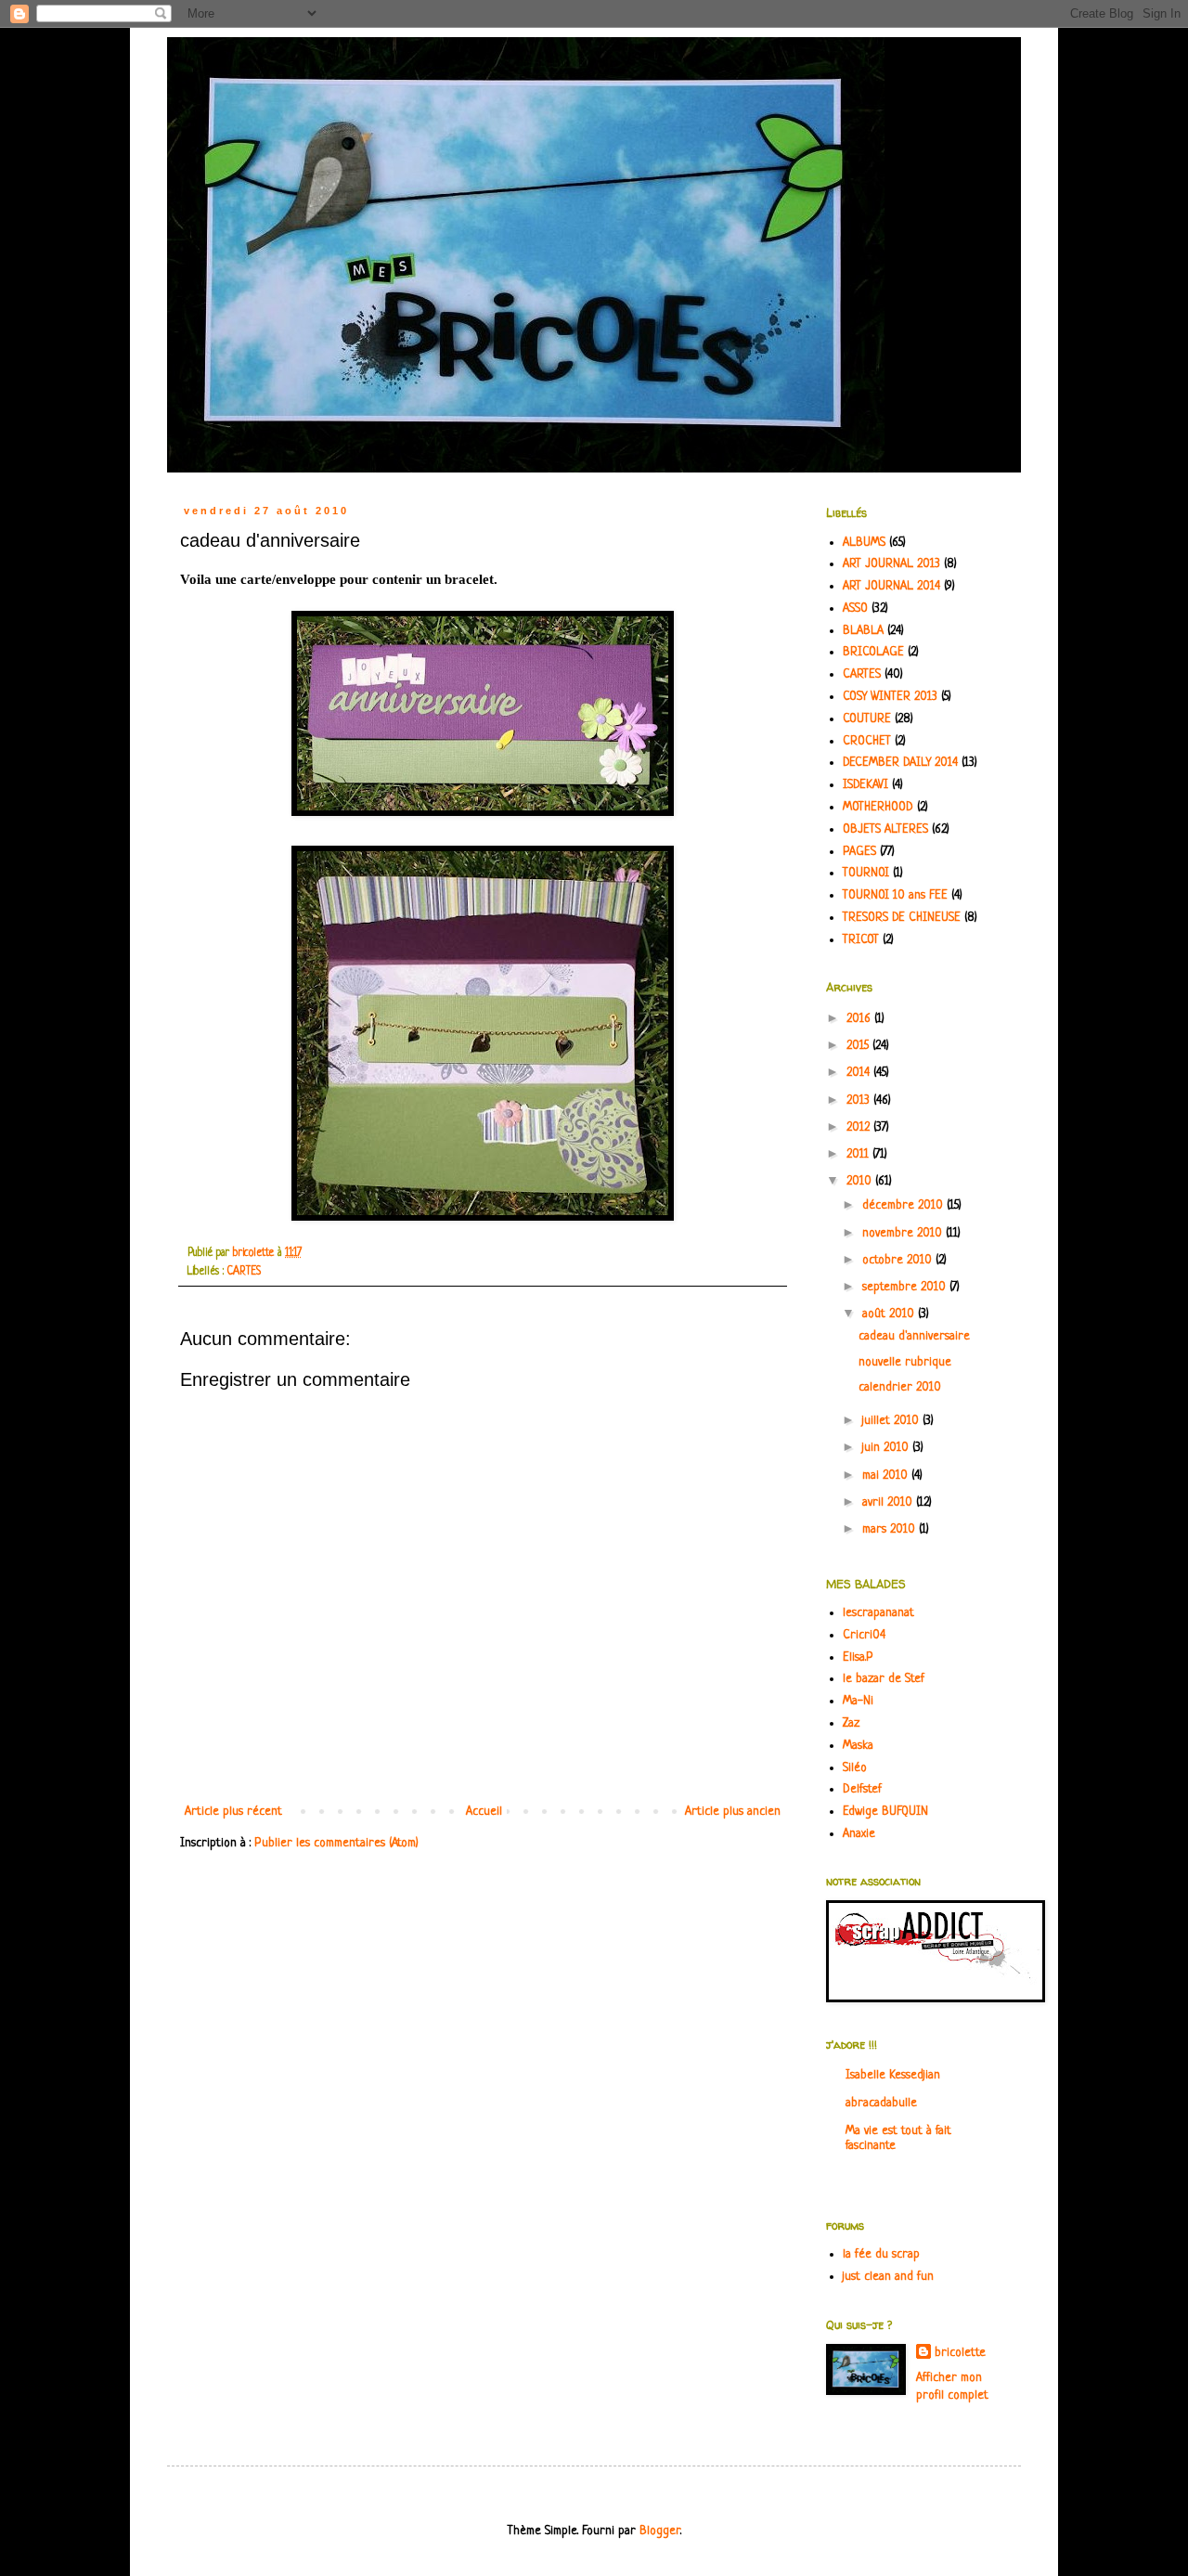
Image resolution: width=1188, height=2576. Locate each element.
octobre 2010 (899, 1260)
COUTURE (867, 719)
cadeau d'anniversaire (914, 1336)
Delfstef (862, 1789)
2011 (859, 1154)
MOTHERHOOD (878, 807)
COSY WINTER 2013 (890, 697)
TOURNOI (866, 873)
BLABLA (863, 631)
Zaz (851, 1723)
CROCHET (867, 741)
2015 (859, 1046)
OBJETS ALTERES (885, 829)
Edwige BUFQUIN (885, 1812)
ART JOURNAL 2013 (891, 564)
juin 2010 (887, 1448)
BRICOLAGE (873, 652)
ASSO (855, 608)
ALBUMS (864, 543)
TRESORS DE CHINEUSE (902, 918)
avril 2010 (889, 1502)
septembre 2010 (906, 1287)
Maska (858, 1746)
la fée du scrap (881, 2254)
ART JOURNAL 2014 (891, 586)
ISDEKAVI (865, 785)
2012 (860, 1127)
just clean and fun (888, 2277)
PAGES (859, 852)
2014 (860, 1073)
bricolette (960, 2353)
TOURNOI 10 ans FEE (895, 895)
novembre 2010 (904, 1233)
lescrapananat (878, 1613)
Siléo (855, 1768)
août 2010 (890, 1314)
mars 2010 (891, 1529)
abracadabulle (881, 2103)
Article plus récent (233, 1812)
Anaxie (859, 1834)
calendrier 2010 (900, 1387)
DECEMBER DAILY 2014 (900, 763)
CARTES (244, 1272)
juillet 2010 (892, 1421)
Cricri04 (864, 1635)
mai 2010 (887, 1476)
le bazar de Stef (884, 1679)
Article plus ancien (733, 1812)
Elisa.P (858, 1657)
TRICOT (861, 940)
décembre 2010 (904, 1205)
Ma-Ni (858, 1701)
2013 (860, 1100)
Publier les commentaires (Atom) (336, 1843)
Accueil (484, 1812)
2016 (860, 1019)
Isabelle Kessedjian (893, 2075)
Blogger (660, 2531)
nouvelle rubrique (905, 1362)
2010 (861, 1181)
